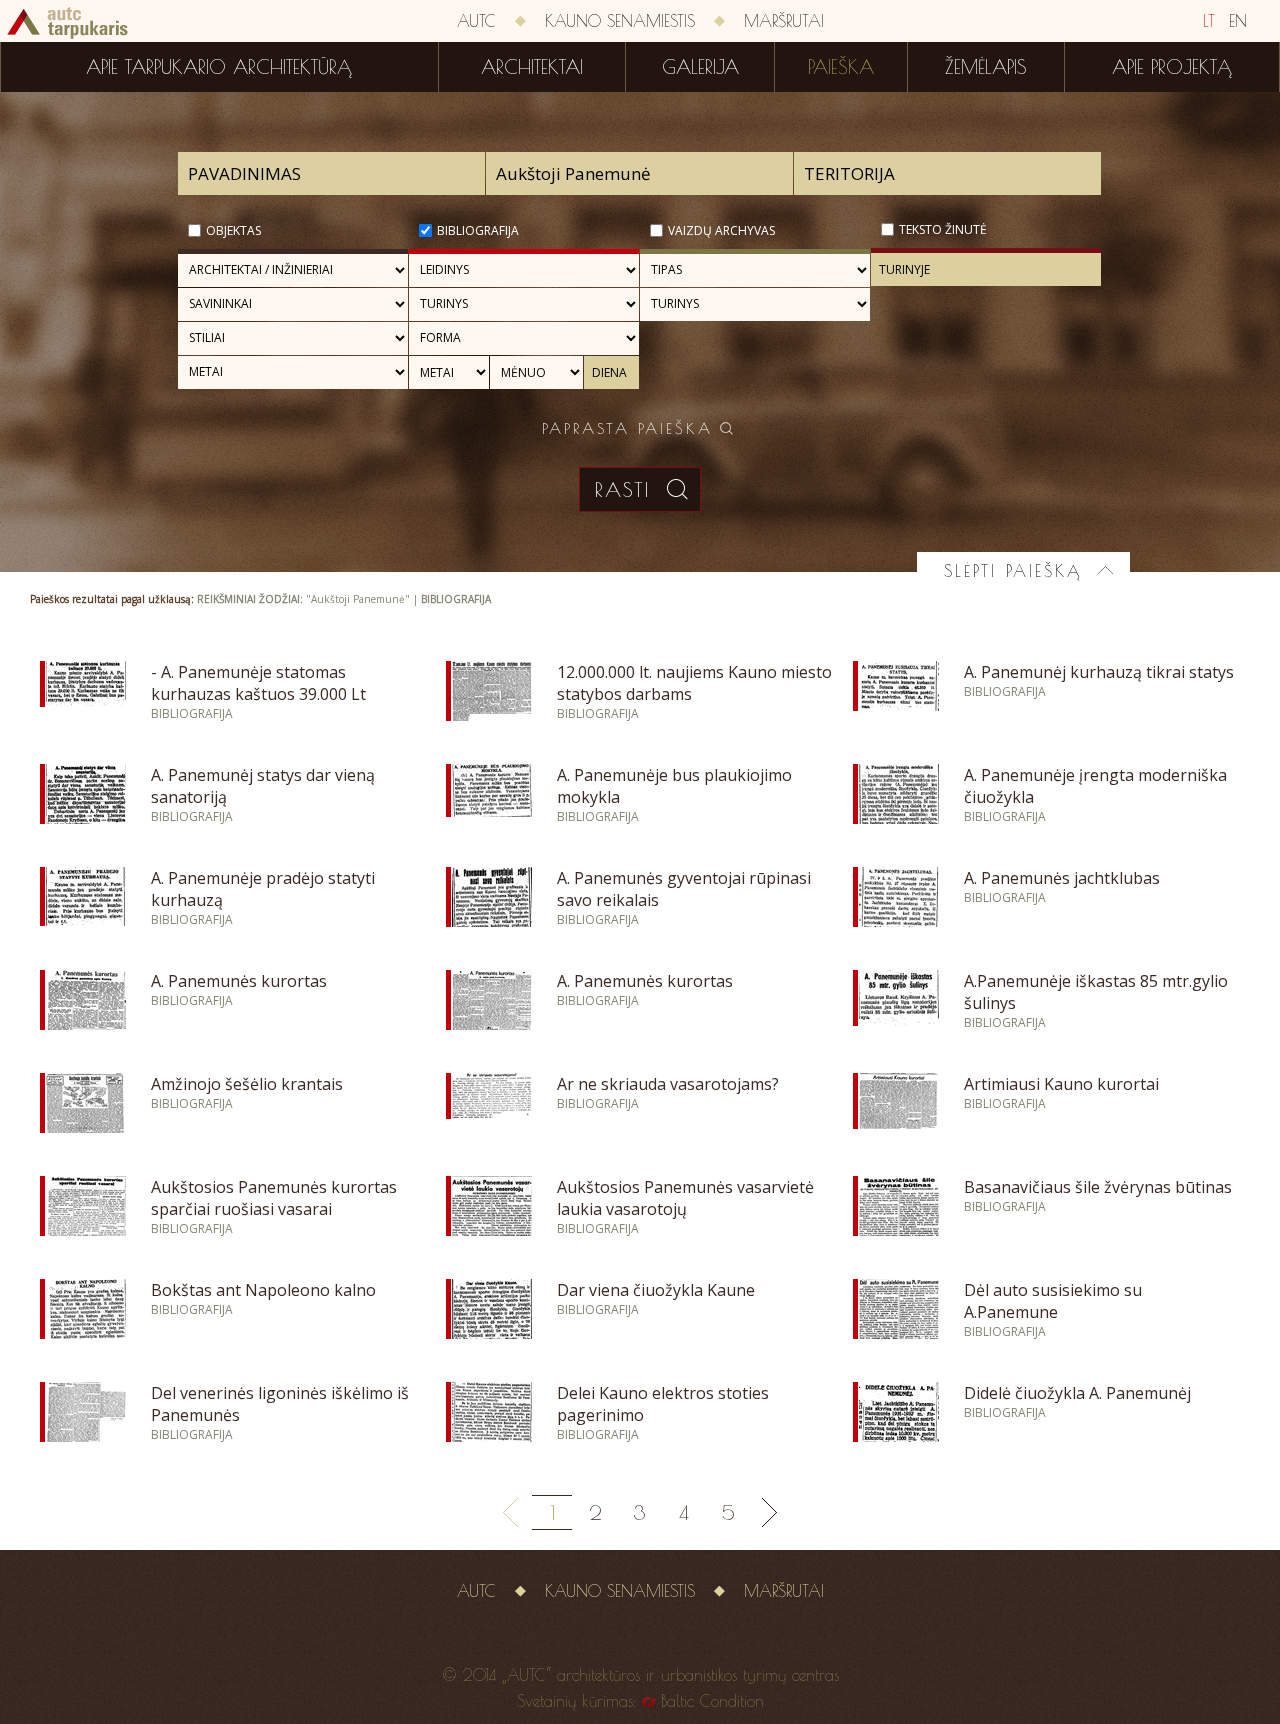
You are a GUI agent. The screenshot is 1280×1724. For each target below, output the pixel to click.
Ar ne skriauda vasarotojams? (668, 1084)
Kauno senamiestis (620, 21)
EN (1238, 21)
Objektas (233, 230)
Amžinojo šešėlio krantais (247, 1084)
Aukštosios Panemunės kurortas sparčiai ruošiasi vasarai (274, 1198)
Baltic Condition (712, 1701)
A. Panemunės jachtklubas (1062, 878)
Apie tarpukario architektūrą (219, 67)
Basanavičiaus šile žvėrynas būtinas (1098, 1187)
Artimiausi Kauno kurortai (1061, 1084)
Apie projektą (1172, 67)
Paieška (841, 67)
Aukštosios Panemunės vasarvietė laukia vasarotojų (685, 1198)
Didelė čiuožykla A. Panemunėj (1077, 1393)
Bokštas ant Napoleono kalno (263, 1290)
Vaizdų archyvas (721, 230)
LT (1209, 21)
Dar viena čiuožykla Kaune (656, 1290)
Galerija (700, 67)
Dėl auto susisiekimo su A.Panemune (1053, 1301)
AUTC (476, 21)
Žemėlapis (986, 67)
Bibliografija (478, 230)
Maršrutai (784, 21)
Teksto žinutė (943, 229)
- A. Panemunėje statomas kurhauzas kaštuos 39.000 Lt (258, 683)
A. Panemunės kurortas (239, 981)
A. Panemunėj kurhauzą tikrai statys (1099, 672)
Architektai (532, 67)
